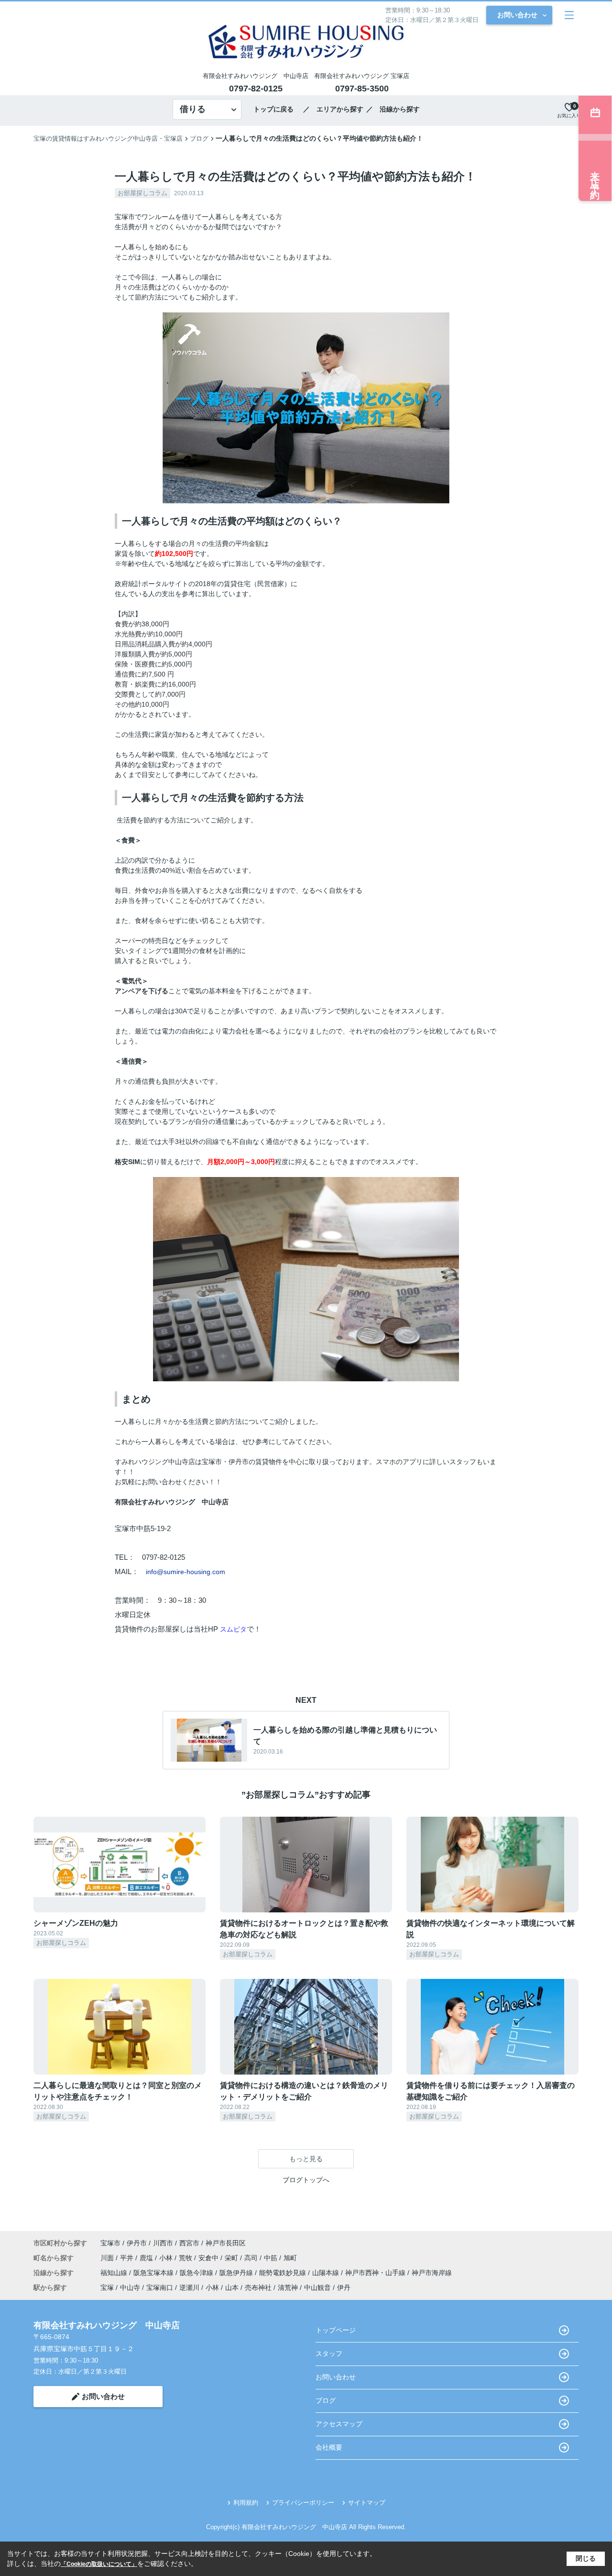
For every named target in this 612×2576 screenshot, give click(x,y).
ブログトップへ (306, 2180)
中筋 (272, 2258)
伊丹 (344, 2287)
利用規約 (246, 2503)
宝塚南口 (160, 2287)
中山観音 (317, 2287)
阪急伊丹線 (237, 2273)
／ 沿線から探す (393, 109)
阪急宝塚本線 (154, 2273)
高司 (252, 2258)
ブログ (326, 2400)
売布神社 (258, 2287)
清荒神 (288, 2287)
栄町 (232, 2258)
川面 (108, 2258)
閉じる (586, 2558)
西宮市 (189, 2243)
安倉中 (209, 2258)
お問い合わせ (517, 15)
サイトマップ (367, 2503)
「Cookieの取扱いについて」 (99, 2564)
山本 (232, 2287)
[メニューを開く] (569, 15)
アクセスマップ (339, 2424)
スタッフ (329, 2354)
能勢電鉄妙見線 (284, 2273)
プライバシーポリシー (303, 2503)
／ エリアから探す (333, 109)
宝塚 (107, 2287)
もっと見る (306, 2159)
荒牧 (186, 2258)
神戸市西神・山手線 (376, 2273)
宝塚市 (110, 2243)
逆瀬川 (189, 2287)
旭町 (290, 2258)
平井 (128, 2258)
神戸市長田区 (226, 2243)
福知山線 (115, 2273)
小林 (167, 2258)
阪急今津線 (197, 2273)
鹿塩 (147, 2258)
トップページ (336, 2330)
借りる (193, 109)
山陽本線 (327, 2273)
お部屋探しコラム (142, 193)
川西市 (163, 2243)
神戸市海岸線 (432, 2273)
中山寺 (130, 2287)
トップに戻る (277, 109)
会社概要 (329, 2447)
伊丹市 (137, 2243)
